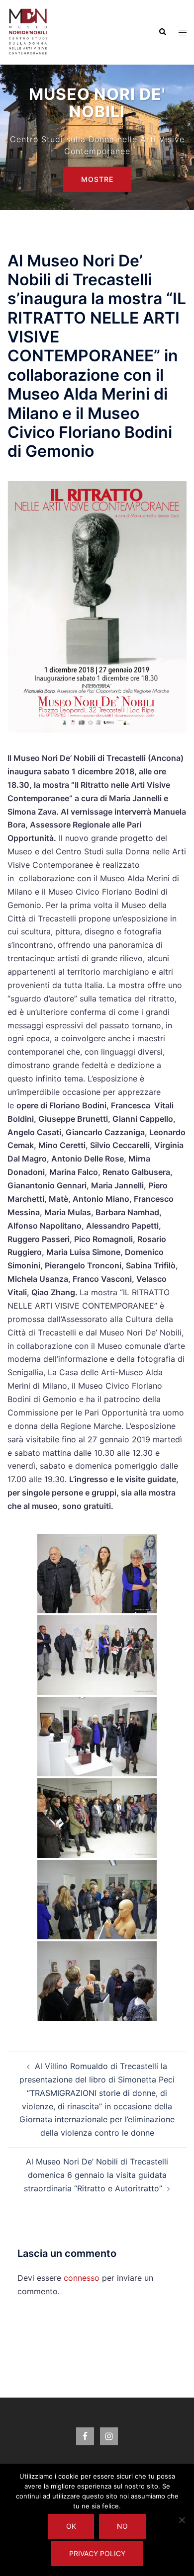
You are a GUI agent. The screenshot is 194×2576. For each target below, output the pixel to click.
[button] (162, 32)
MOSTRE (97, 179)
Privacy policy (97, 2553)
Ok (71, 2526)
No (122, 2526)
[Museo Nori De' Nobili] (28, 31)
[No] (182, 2520)
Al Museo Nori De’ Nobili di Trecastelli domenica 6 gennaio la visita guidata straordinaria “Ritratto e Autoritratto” (96, 2175)
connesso (82, 2278)
